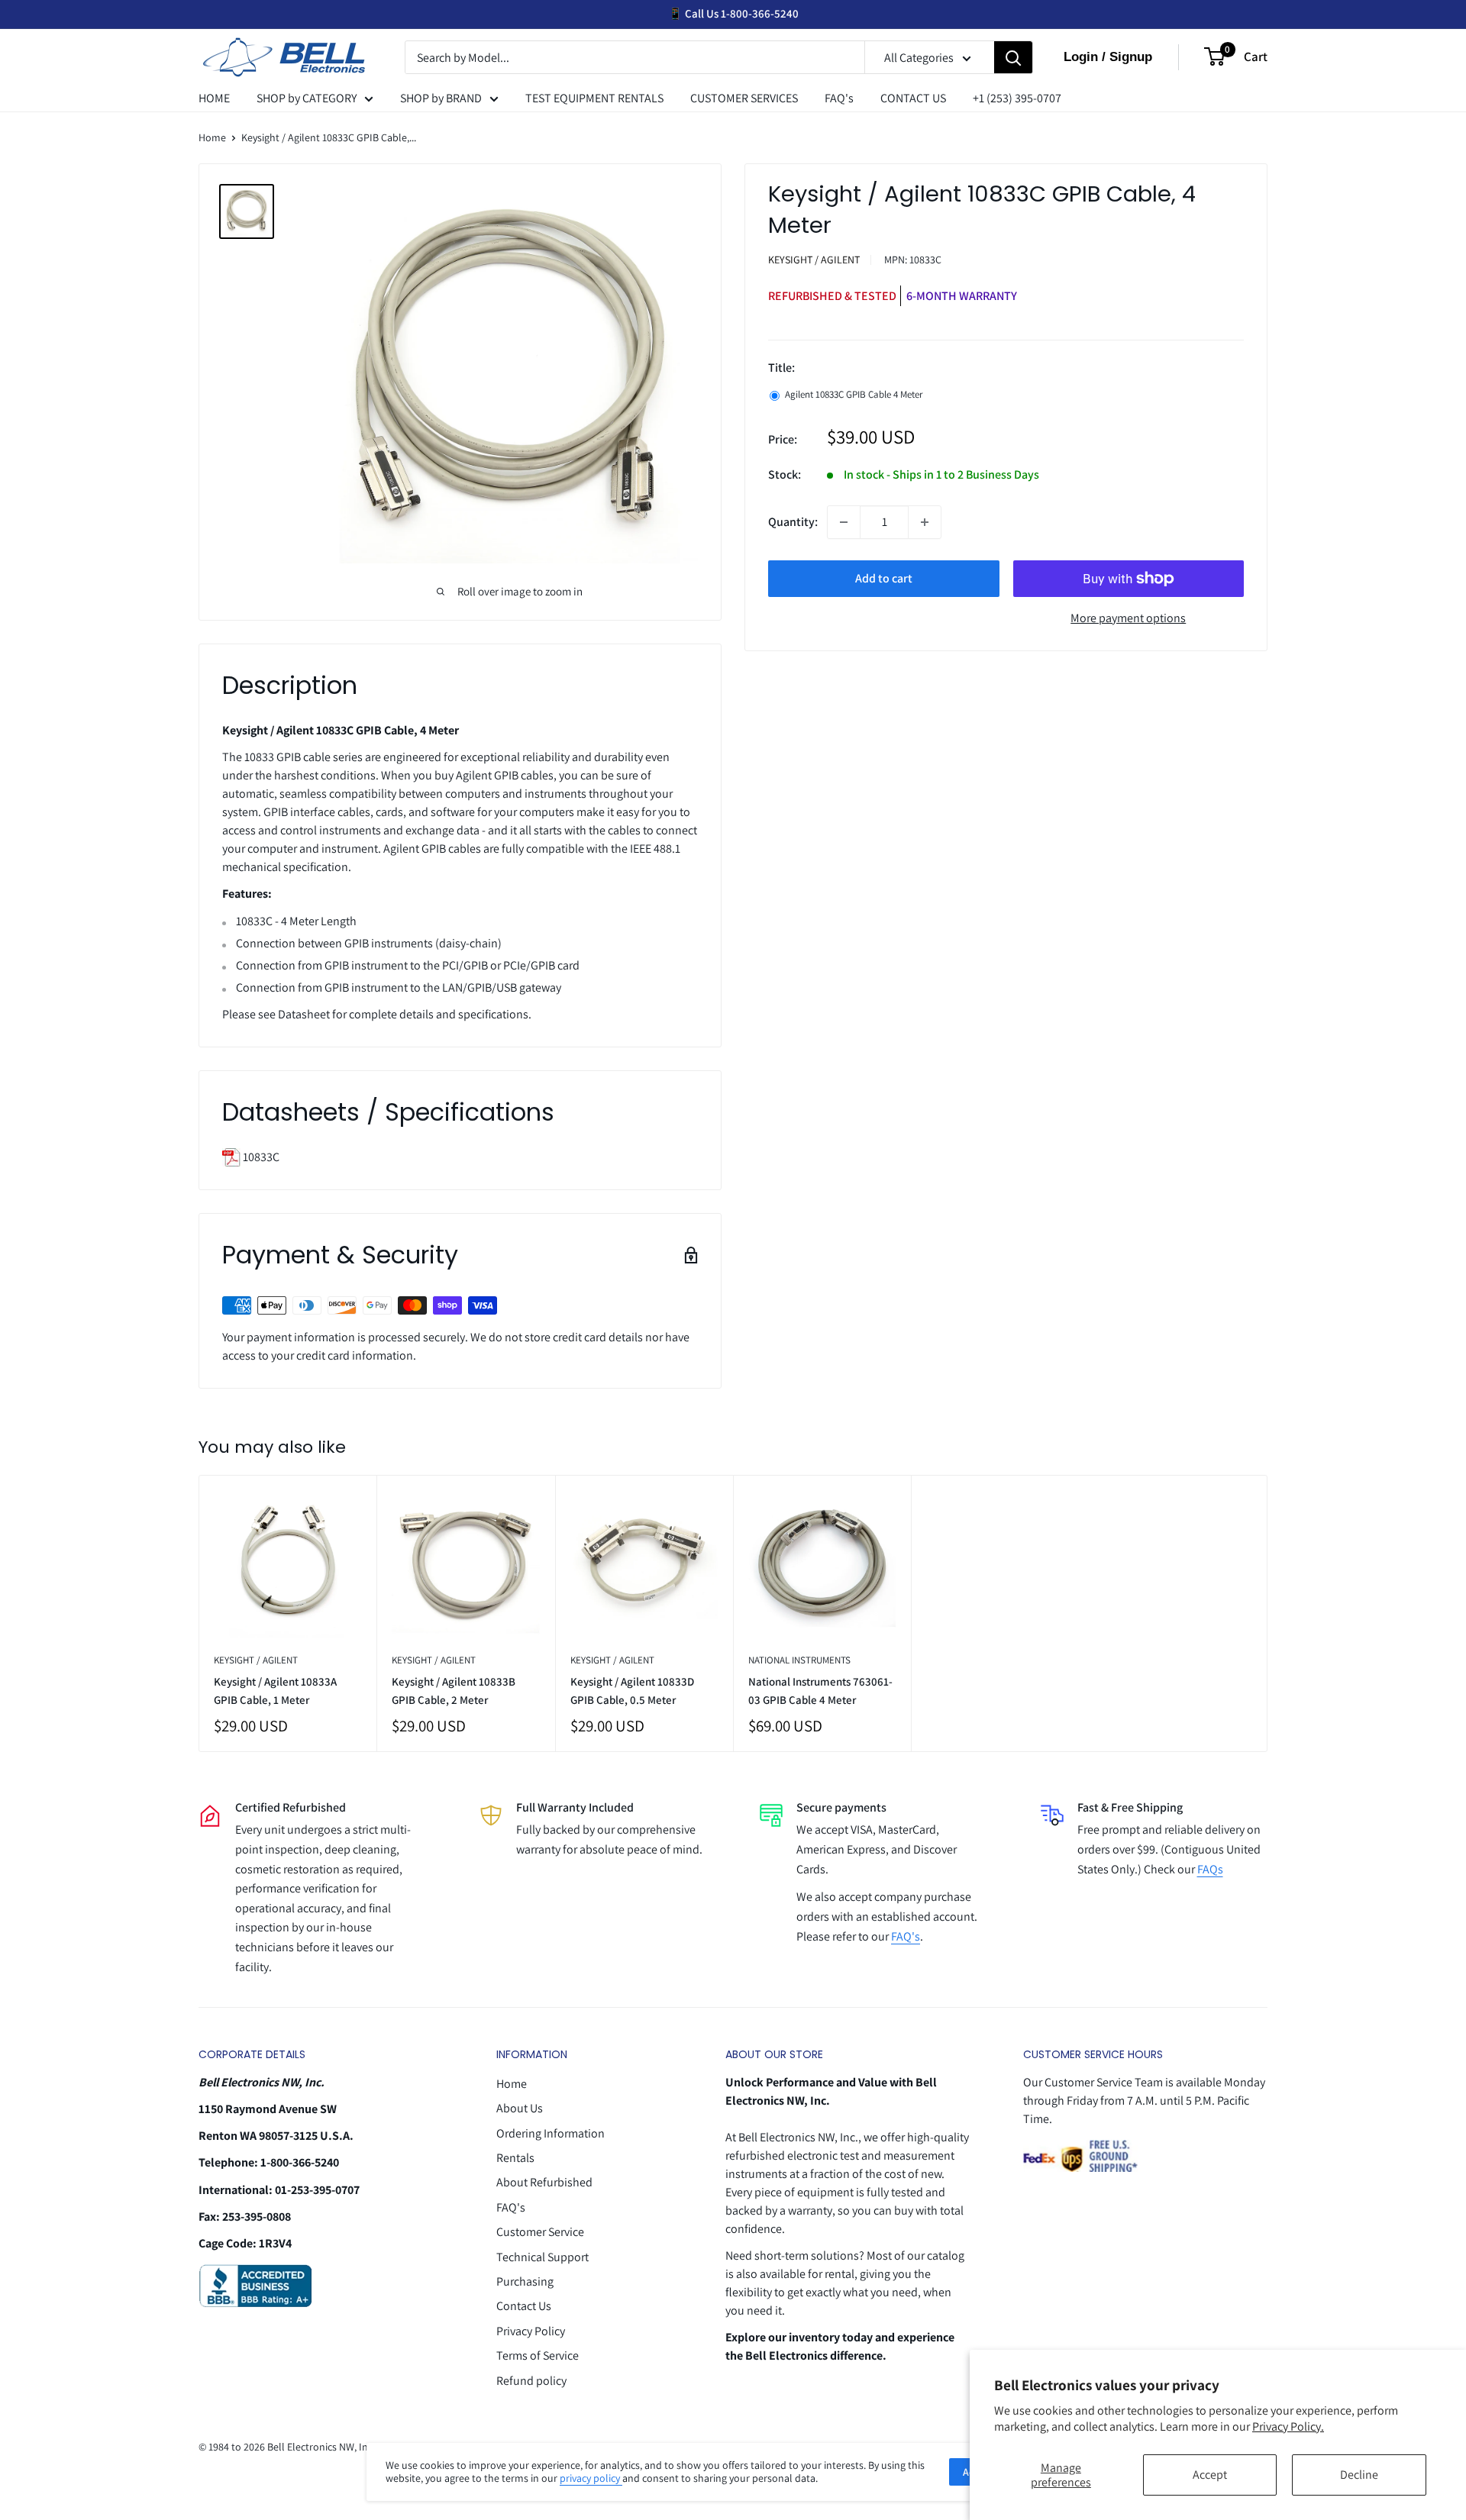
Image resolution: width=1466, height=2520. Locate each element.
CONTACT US (913, 98)
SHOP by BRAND (441, 98)
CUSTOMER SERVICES (744, 98)
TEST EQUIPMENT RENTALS (594, 98)
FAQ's (839, 98)
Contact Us (524, 2306)
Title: (781, 368)
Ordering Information (551, 2133)
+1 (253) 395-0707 (1017, 98)
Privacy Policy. (1288, 2426)
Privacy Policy (531, 2331)
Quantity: (793, 522)
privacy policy (591, 2478)
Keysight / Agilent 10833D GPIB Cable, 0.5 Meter (632, 1690)
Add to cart (884, 578)
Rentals (515, 2158)
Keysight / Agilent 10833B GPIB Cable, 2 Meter (454, 1690)
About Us (520, 2108)
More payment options (1128, 618)
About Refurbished (544, 2182)
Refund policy (531, 2381)
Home (212, 137)
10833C (260, 1157)
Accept (1210, 2475)
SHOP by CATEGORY (307, 98)
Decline (1359, 2475)
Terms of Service (538, 2355)
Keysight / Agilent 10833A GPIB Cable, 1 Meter (275, 1690)
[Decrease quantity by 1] (844, 522)
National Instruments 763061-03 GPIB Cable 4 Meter (820, 1690)
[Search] (1013, 58)
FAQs (1210, 1869)
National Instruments (799, 1660)
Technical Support (542, 2257)
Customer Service (540, 2232)
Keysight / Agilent (814, 260)
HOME (214, 98)
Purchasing (525, 2281)
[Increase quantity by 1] (925, 522)
